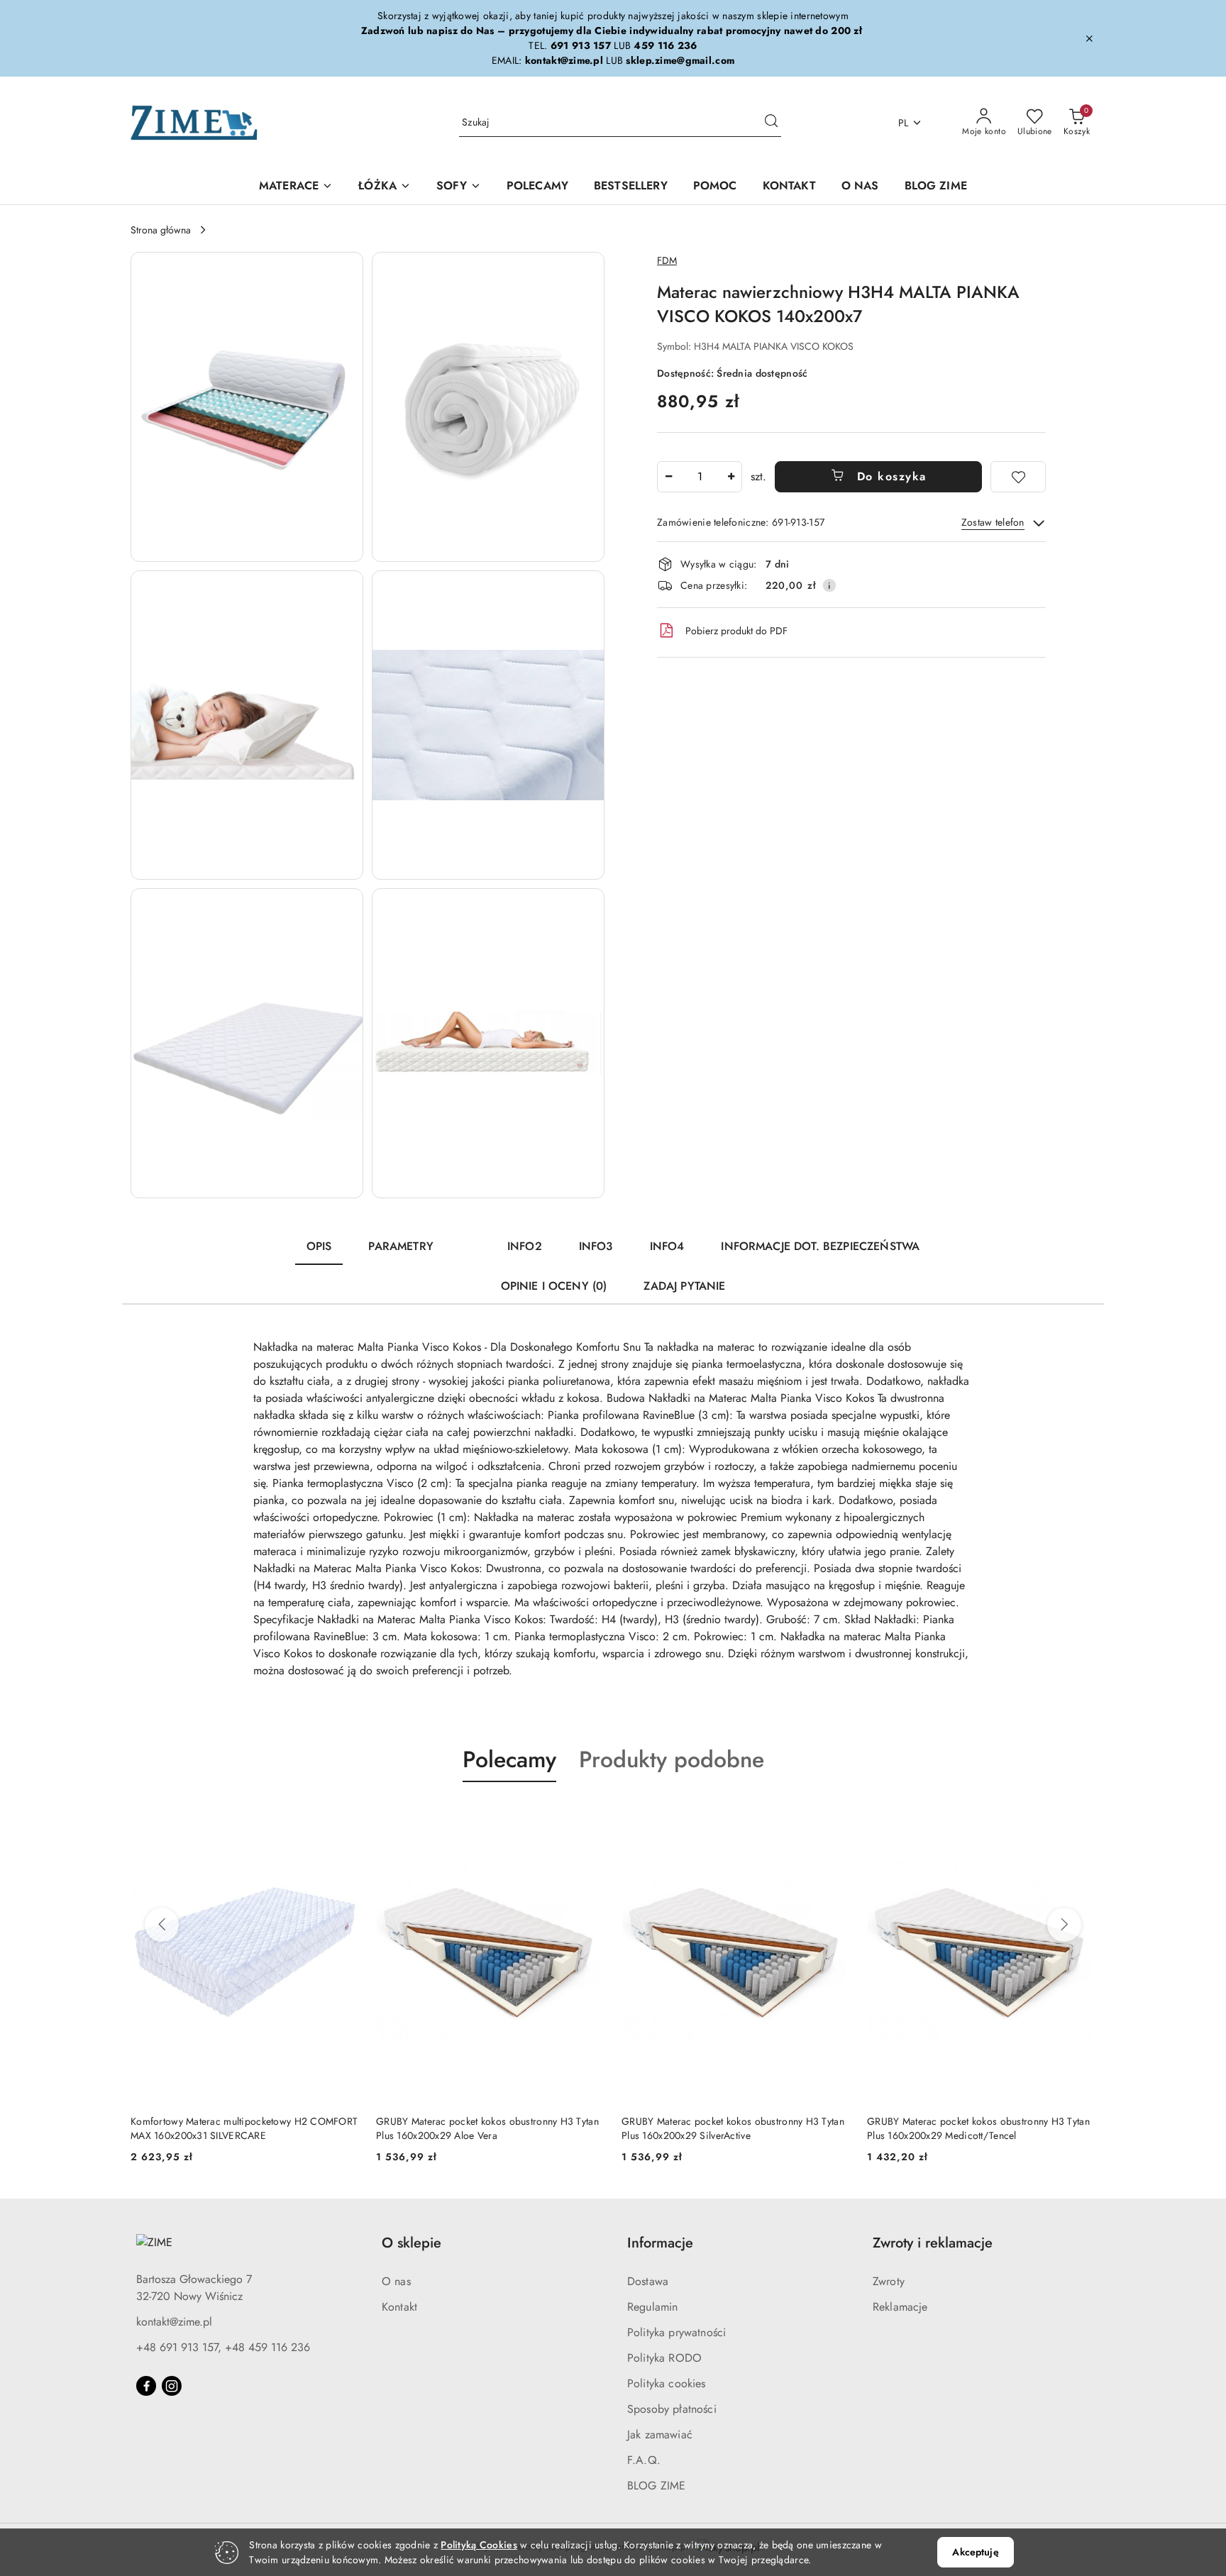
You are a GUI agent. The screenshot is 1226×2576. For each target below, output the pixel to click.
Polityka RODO (664, 2358)
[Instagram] (172, 2386)
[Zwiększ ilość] (731, 477)
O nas (396, 2281)
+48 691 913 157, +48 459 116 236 (223, 2347)
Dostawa (648, 2281)
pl (904, 123)
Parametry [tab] (401, 1246)
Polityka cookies (667, 2383)
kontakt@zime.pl (174, 2322)
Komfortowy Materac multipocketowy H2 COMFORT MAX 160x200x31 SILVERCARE (244, 2128)
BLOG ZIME (656, 2486)
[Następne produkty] (1064, 1925)
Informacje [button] (660, 2243)
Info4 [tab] (667, 1246)
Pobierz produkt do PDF (736, 631)
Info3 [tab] (596, 1246)
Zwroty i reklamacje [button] (933, 2243)
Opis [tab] (319, 1246)
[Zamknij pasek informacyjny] (1089, 38)
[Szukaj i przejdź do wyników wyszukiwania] (771, 123)
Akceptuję (975, 2552)
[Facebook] (146, 2386)
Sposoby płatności (672, 2409)
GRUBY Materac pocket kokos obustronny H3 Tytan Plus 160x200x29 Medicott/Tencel (978, 2128)
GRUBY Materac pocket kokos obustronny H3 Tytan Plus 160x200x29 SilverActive (733, 2128)
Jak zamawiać (660, 2434)
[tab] (470, 1240)
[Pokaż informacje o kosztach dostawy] (829, 585)
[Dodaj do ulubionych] (1018, 477)
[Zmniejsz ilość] (668, 477)
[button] (247, 407)
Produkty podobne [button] (672, 1759)
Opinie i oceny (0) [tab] (554, 1286)
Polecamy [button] (509, 1759)
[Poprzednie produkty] (162, 1925)
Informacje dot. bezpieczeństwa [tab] (820, 1246)
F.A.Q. (644, 2460)
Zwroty (889, 2281)
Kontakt (399, 2307)
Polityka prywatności (676, 2332)
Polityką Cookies (479, 2545)
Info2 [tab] (525, 1246)
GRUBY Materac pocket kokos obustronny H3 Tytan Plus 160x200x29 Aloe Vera (487, 2128)
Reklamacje (900, 2307)
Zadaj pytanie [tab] (684, 1286)
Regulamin (652, 2307)
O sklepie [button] (412, 2243)
